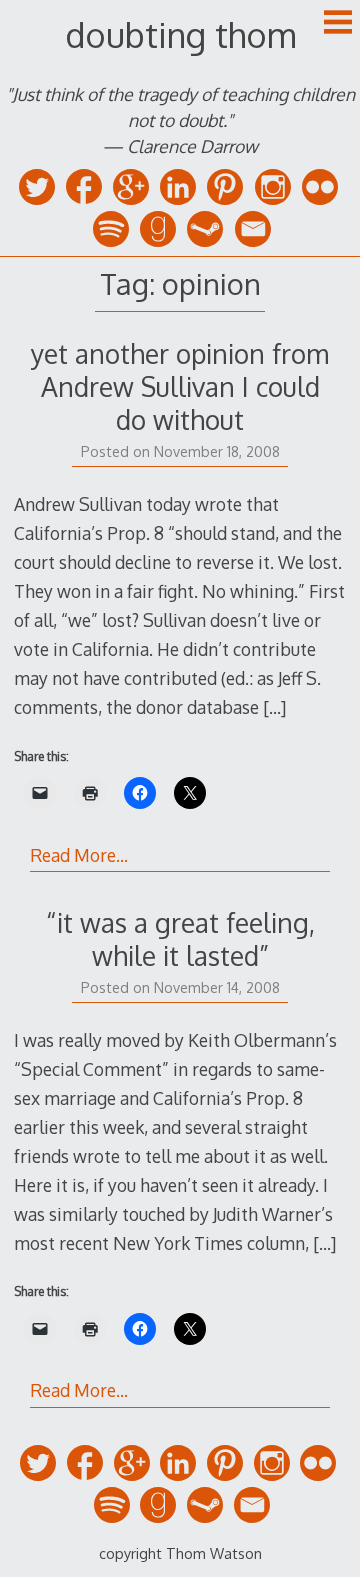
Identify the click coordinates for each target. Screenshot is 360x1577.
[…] (274, 707)
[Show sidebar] (338, 24)
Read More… (79, 855)
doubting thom (180, 34)
